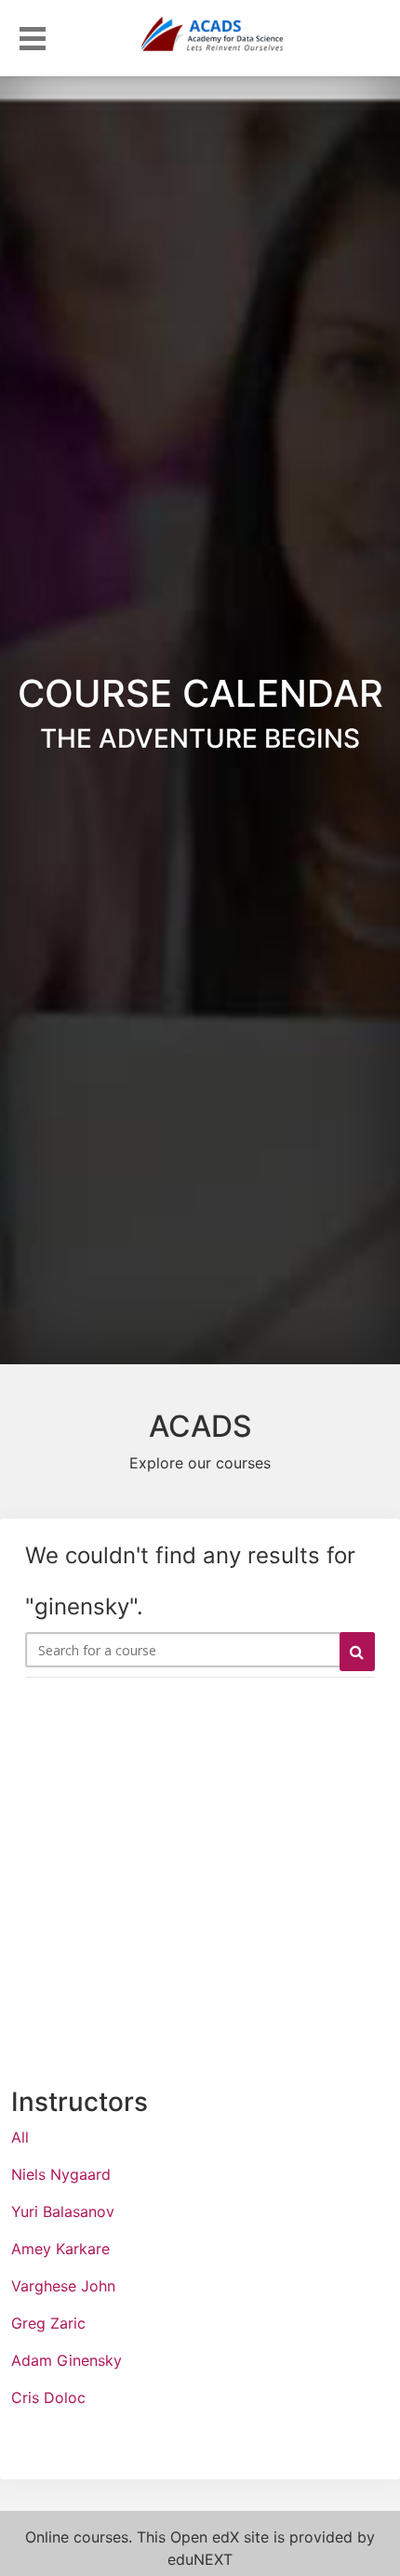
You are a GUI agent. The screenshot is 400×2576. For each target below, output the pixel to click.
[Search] (357, 1652)
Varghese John (63, 2286)
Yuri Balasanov (63, 2211)
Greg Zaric (48, 2323)
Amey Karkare (60, 2249)
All (20, 2137)
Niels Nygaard (61, 2174)
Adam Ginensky (67, 2360)
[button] (33, 35)
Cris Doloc (48, 2397)
